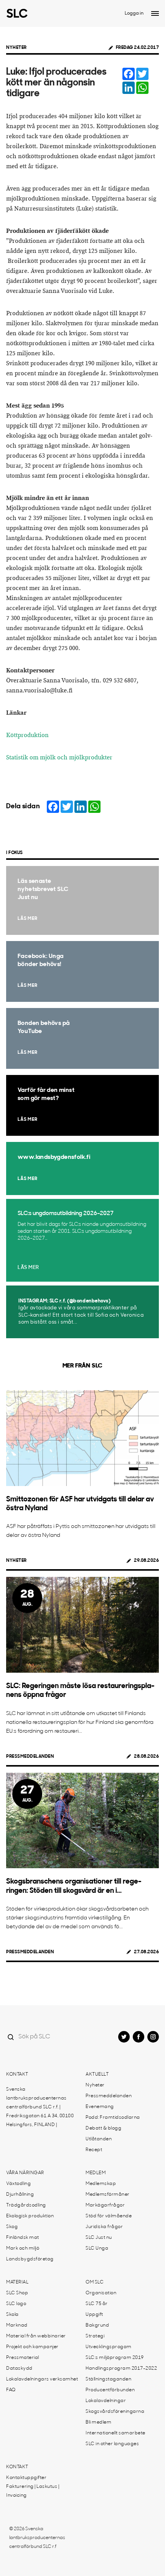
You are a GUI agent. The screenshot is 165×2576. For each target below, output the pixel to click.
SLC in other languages (112, 2444)
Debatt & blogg (103, 2128)
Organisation (101, 2293)
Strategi (95, 2336)
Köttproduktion (27, 735)
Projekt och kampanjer (32, 2347)
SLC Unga (97, 2248)
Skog (12, 2227)
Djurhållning (20, 2195)
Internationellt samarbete (115, 2433)
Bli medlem (98, 2422)
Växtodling (18, 2184)
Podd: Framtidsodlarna (113, 2118)
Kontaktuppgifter (26, 2478)
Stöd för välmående (109, 2216)
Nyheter (16, 48)
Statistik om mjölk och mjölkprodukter (59, 758)
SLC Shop (17, 2293)
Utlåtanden (99, 2139)
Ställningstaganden (108, 2379)
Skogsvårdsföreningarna (115, 2412)
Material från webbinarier (36, 2336)
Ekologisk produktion (30, 2216)
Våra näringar (25, 2173)
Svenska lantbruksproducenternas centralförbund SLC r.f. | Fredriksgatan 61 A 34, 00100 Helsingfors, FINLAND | (40, 2107)
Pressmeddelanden (30, 1757)
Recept (94, 2150)
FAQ (11, 2390)
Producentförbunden (110, 2390)
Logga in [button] (134, 13)
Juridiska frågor (104, 2227)
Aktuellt (97, 2075)
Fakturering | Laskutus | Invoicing (33, 2491)
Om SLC (95, 2282)
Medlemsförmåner (108, 2195)
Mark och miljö (23, 2248)
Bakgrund (97, 2325)
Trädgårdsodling (26, 2205)
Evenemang (100, 2107)
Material (17, 2282)
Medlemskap (101, 2184)
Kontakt (17, 2075)
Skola (12, 2315)
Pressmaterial (23, 2358)
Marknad (17, 2325)
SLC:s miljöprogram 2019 (115, 2358)
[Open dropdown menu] (155, 13)
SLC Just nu (99, 2238)
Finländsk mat (23, 2238)
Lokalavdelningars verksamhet (42, 2379)
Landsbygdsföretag (30, 2259)
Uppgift (94, 2315)
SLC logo (16, 2304)
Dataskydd (19, 2369)
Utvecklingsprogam (109, 2347)
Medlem (96, 2173)
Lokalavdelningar (106, 2401)
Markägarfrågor (105, 2205)
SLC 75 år (97, 2304)
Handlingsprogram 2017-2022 (121, 2369)
